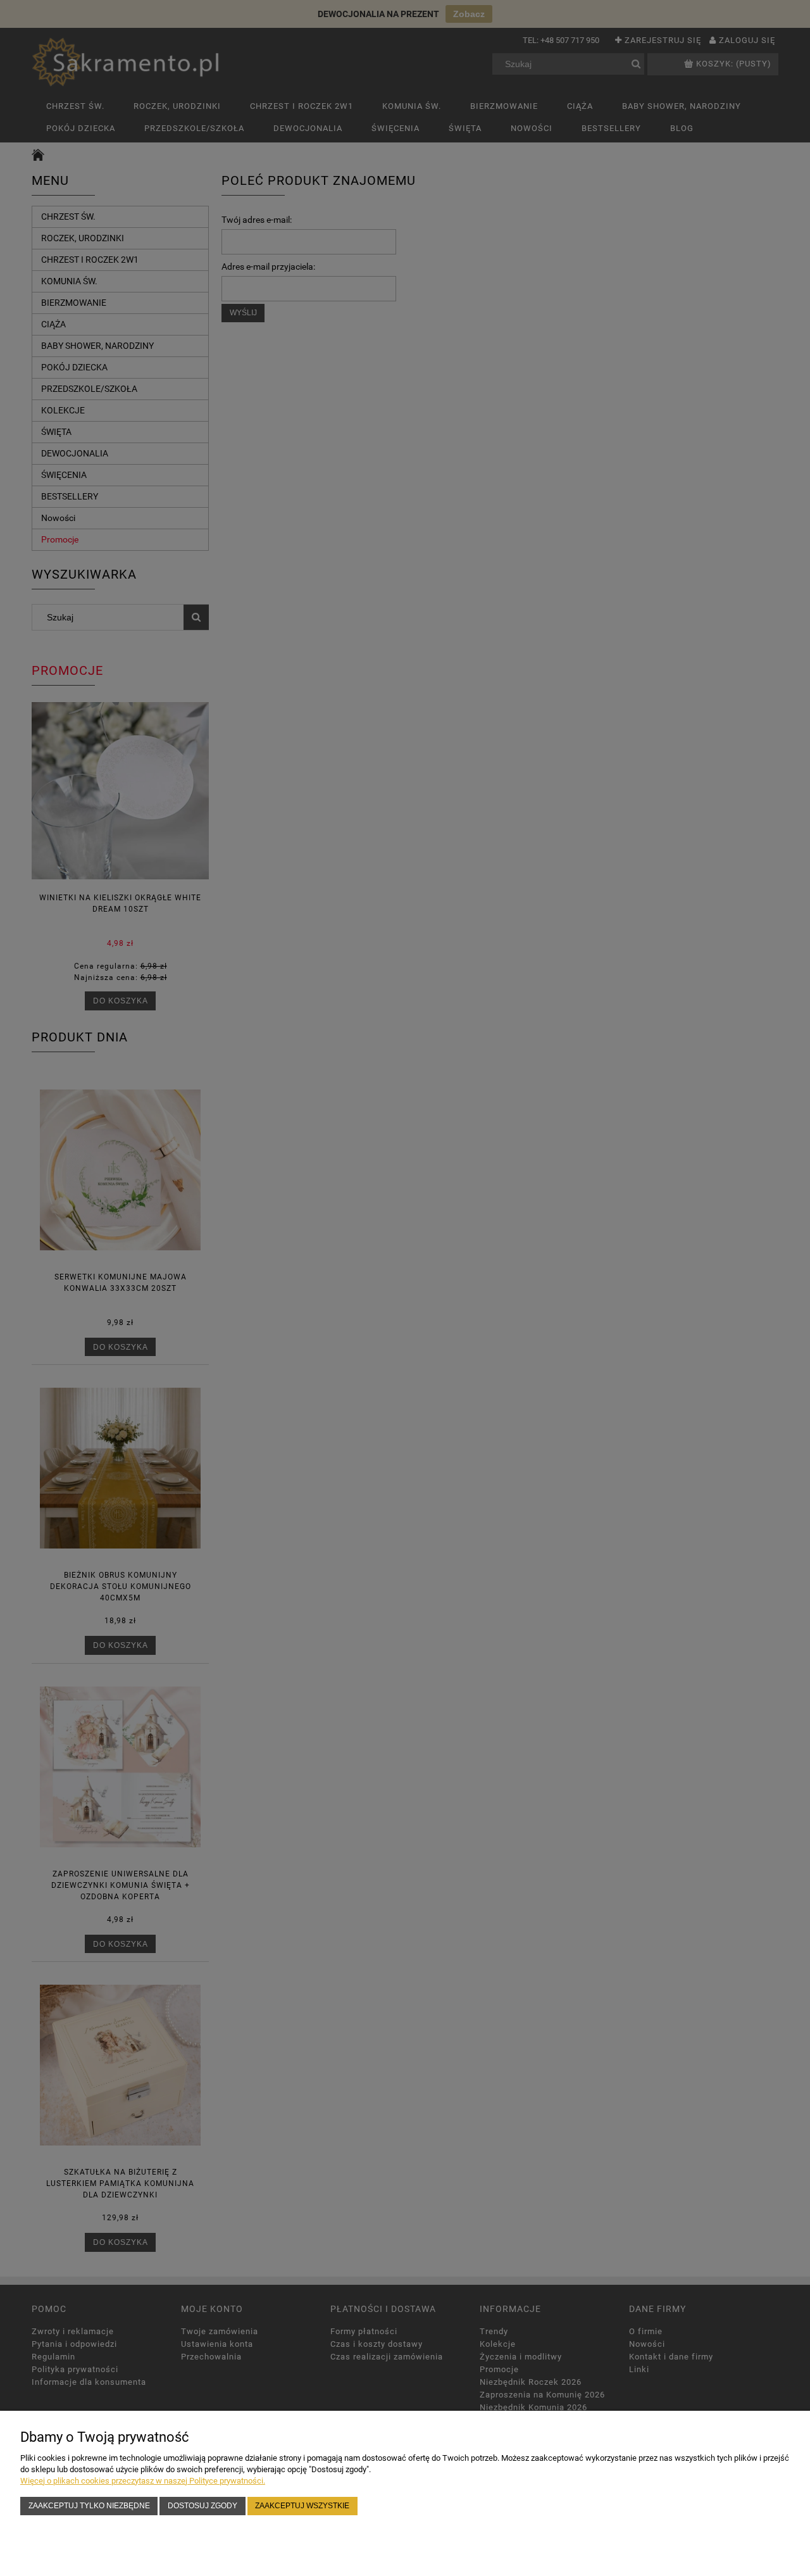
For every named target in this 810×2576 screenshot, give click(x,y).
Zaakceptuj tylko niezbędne (89, 2505)
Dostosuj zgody (202, 2505)
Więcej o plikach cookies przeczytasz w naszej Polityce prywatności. (143, 2481)
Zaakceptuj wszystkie (302, 2505)
